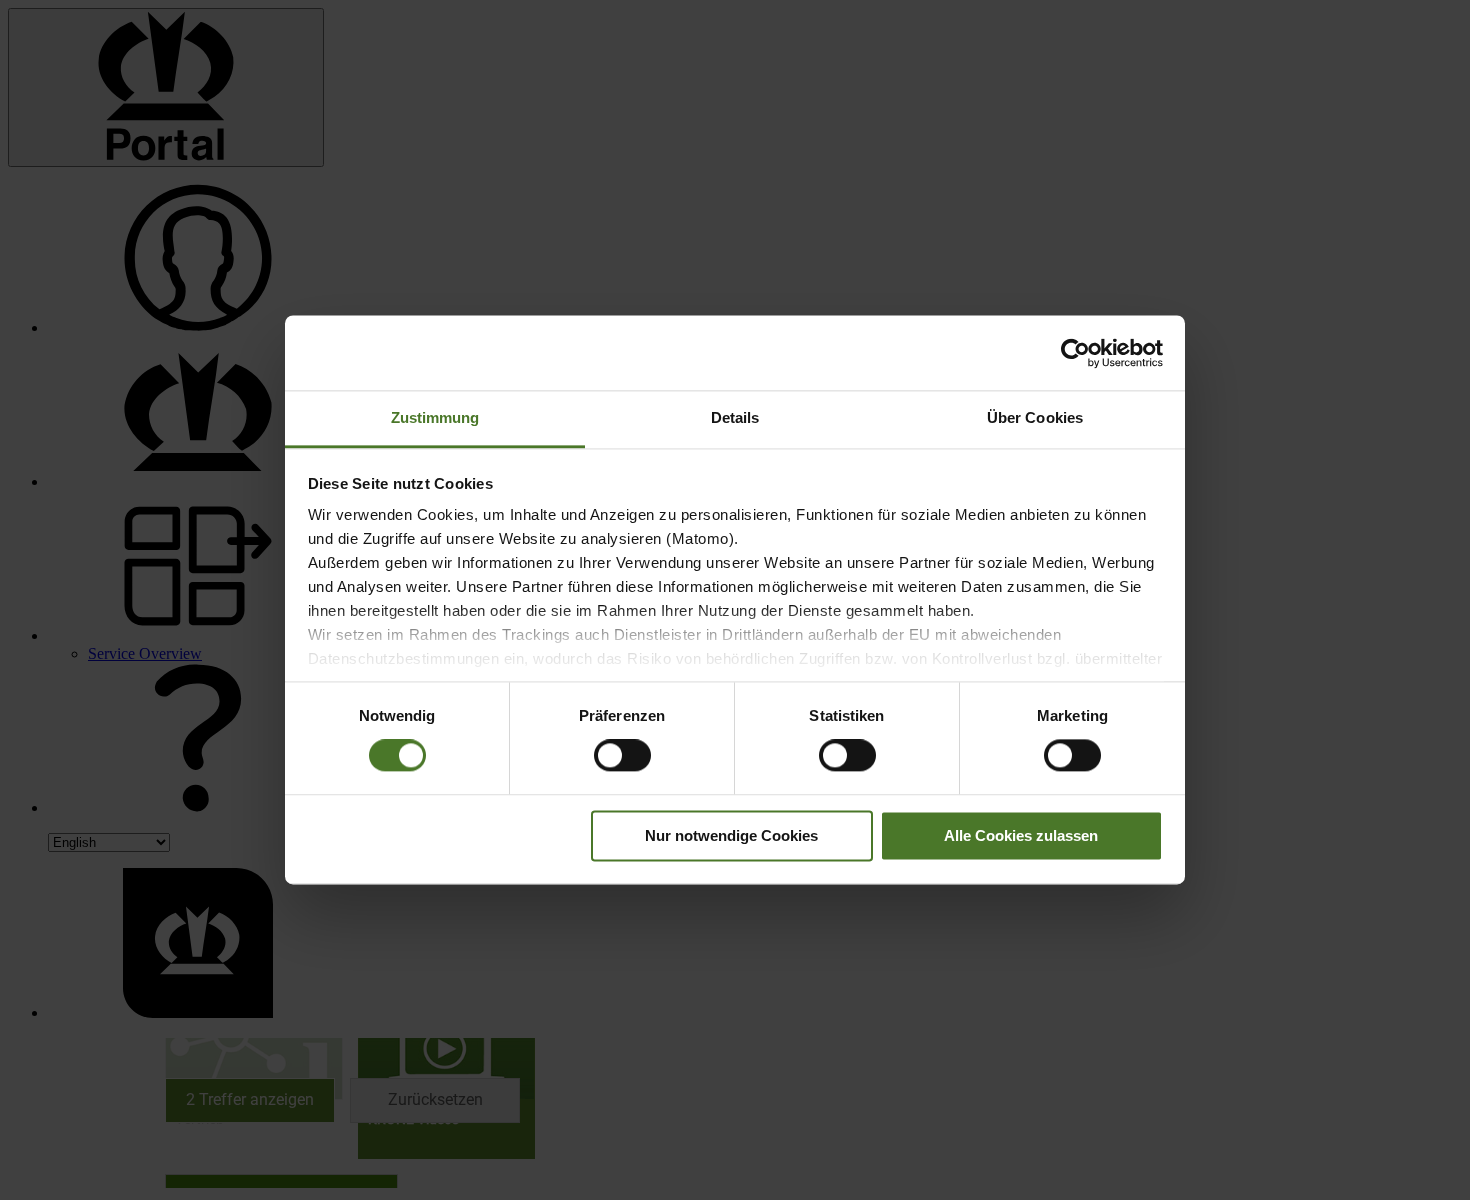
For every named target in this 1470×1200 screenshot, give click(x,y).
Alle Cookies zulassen (1021, 835)
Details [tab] (735, 417)
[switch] (622, 756)
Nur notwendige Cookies (731, 835)
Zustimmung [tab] (435, 417)
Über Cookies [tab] (1035, 417)
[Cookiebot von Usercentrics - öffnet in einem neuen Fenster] (1075, 353)
